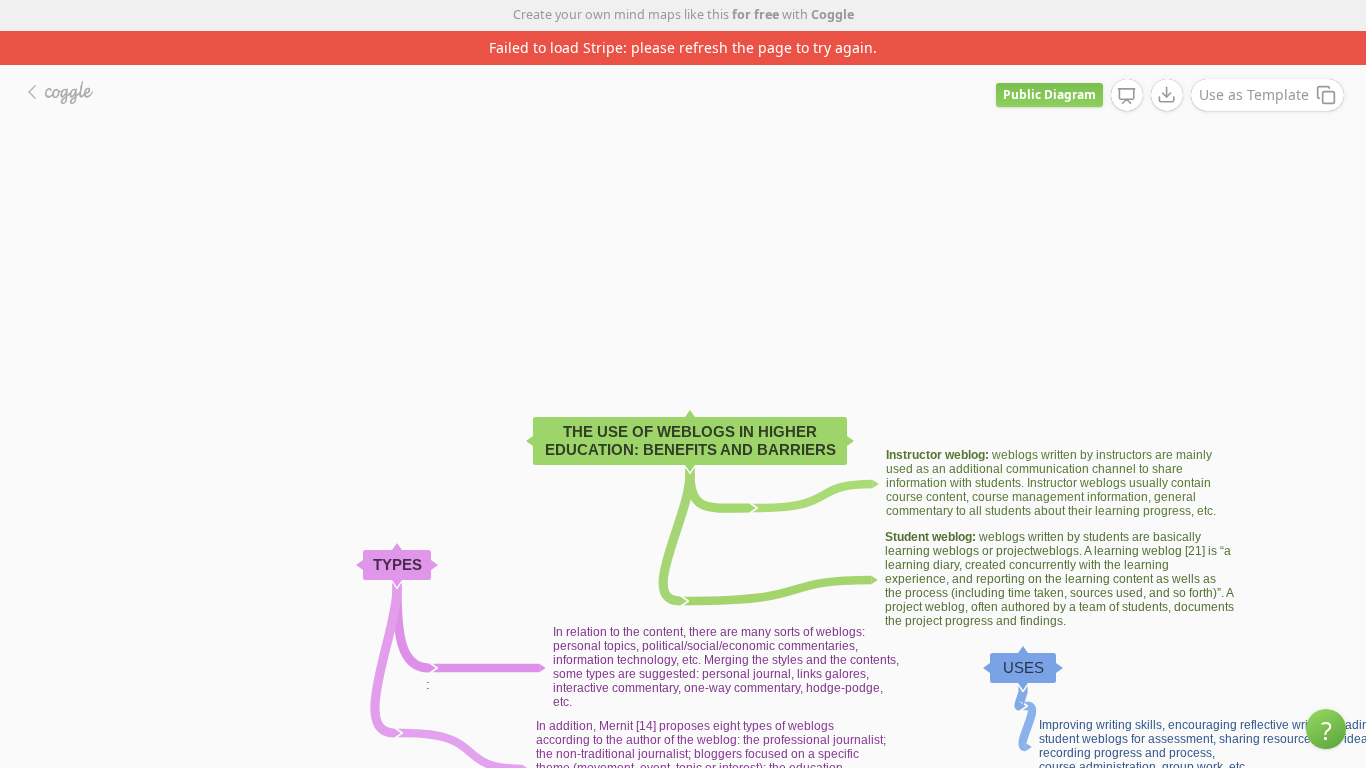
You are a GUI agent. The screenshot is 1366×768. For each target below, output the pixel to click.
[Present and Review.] (1127, 96)
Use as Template (1254, 94)
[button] (1326, 729)
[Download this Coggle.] (1167, 95)
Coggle (832, 14)
